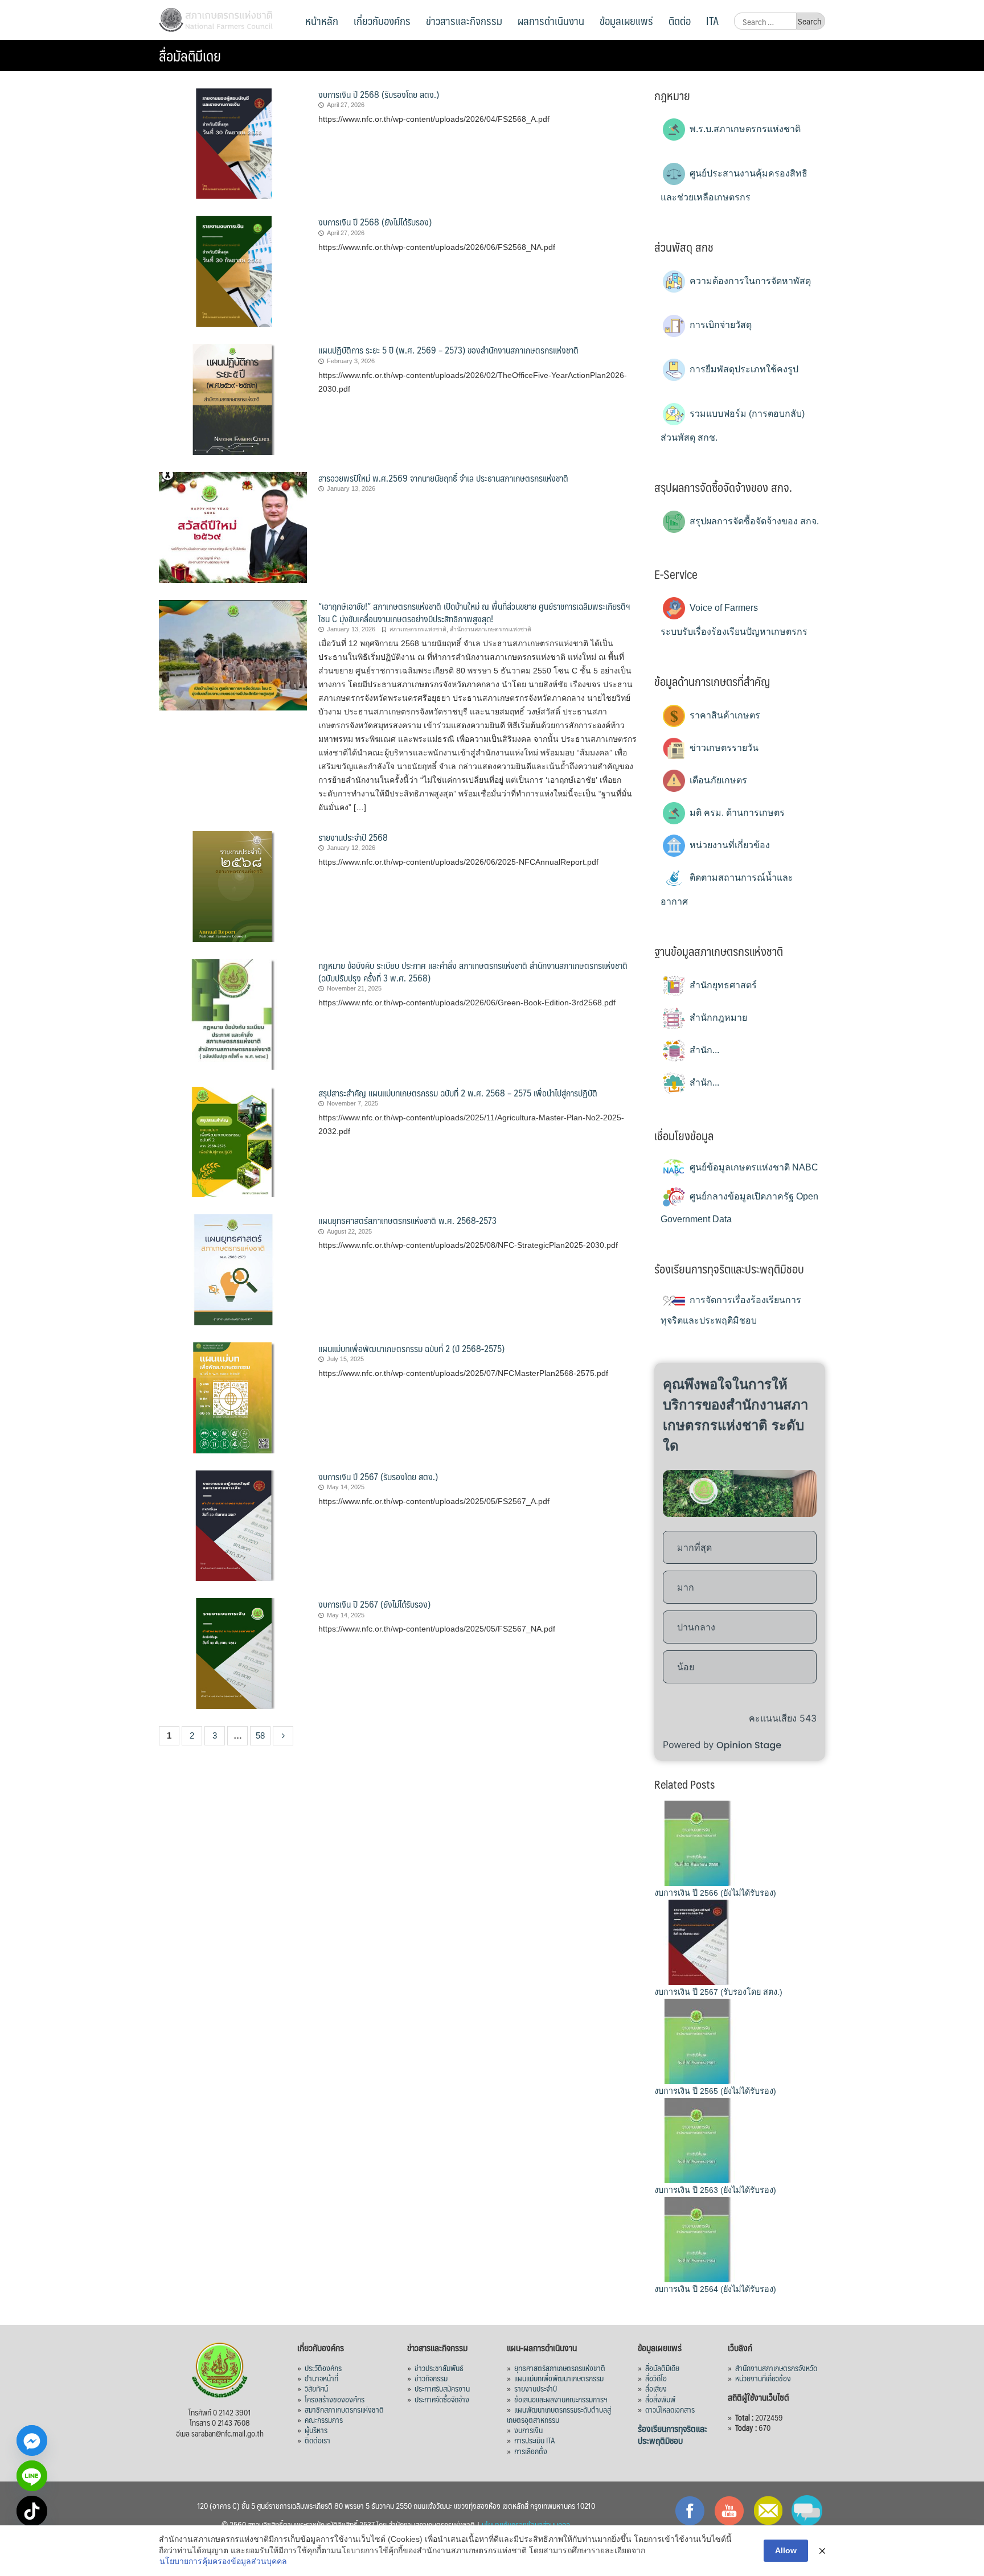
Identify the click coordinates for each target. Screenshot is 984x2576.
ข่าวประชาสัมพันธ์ (439, 2368)
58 (260, 1735)
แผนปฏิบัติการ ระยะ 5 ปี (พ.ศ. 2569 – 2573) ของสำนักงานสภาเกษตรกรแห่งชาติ (448, 350)
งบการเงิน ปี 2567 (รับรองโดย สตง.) (378, 1476)
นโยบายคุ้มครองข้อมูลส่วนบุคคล (526, 2524)
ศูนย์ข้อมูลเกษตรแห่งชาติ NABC (753, 1167)
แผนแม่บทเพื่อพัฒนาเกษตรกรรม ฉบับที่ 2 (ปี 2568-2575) (411, 1348)
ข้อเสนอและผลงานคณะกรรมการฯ (561, 2399)
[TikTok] (32, 2511)
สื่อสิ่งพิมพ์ (660, 2399)
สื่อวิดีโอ (656, 2378)
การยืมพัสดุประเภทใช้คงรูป (743, 369)
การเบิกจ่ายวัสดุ (719, 325)
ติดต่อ (680, 20)
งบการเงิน (528, 2430)
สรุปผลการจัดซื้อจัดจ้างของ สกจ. (753, 521)
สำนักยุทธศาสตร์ (722, 985)
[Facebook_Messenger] (32, 2441)
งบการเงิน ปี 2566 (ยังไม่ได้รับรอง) (715, 1893)
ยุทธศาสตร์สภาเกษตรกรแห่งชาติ (560, 2368)
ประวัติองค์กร (323, 2368)
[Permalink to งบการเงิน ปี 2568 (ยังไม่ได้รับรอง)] (233, 271)
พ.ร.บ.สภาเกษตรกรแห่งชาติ (744, 129)
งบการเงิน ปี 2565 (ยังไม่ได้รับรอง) (715, 2091)
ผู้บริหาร (316, 2430)
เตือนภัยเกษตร (717, 780)
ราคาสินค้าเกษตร (724, 715)
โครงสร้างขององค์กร (335, 2399)
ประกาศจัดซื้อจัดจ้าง (442, 2399)
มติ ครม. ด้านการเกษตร (736, 813)
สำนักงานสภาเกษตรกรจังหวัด (776, 2368)
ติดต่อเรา (317, 2440)
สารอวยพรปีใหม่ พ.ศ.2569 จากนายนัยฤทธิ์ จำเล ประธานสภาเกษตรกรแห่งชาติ (443, 478)
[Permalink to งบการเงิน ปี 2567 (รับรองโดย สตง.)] (233, 1525)
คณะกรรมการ (324, 2419)
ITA (712, 20)
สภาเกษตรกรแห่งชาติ (418, 629)
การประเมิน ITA (535, 2440)
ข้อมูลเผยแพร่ (626, 20)
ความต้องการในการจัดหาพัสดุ (749, 281)
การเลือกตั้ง (531, 2451)
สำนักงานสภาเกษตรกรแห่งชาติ (491, 629)
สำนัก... (703, 1050)
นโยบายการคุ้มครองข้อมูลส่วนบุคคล (223, 2561)
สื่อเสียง (656, 2388)
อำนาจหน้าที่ (321, 2378)
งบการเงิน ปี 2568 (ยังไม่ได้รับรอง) (375, 222)
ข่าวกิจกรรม (431, 2378)
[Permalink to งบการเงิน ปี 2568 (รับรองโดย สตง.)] (233, 143)
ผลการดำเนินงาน (551, 20)
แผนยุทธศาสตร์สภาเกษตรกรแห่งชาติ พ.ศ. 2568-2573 (407, 1220)
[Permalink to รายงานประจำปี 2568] (233, 886)
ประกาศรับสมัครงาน (442, 2388)
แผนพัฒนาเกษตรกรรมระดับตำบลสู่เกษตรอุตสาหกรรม (559, 2414)
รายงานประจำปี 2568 (353, 837)
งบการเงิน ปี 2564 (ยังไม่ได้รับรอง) (715, 2289)
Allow (786, 2550)
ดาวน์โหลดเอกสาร (670, 2409)
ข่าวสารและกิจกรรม (464, 20)
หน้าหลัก (322, 20)
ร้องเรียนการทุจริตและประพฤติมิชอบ (673, 2434)
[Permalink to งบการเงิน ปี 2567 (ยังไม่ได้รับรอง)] (233, 1653)
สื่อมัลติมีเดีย (662, 2368)
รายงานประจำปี (536, 2388)
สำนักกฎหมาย (717, 1018)
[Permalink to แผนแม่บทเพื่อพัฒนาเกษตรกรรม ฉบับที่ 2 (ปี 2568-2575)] (233, 1397)
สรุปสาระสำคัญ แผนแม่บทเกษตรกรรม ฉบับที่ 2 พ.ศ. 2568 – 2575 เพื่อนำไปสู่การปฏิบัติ (458, 1093)
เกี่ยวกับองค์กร (382, 20)
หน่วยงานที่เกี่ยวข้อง (729, 845)
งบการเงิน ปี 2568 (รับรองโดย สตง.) (379, 94)
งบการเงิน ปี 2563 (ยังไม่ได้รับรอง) (715, 2190)
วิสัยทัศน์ (316, 2388)
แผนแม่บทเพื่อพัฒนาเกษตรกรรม (559, 2378)
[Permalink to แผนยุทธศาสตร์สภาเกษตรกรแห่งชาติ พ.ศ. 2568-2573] (233, 1269)
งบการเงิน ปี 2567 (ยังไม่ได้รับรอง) (374, 1604)
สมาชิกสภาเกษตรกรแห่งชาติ (344, 2409)
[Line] (32, 2476)
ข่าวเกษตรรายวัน (723, 748)
